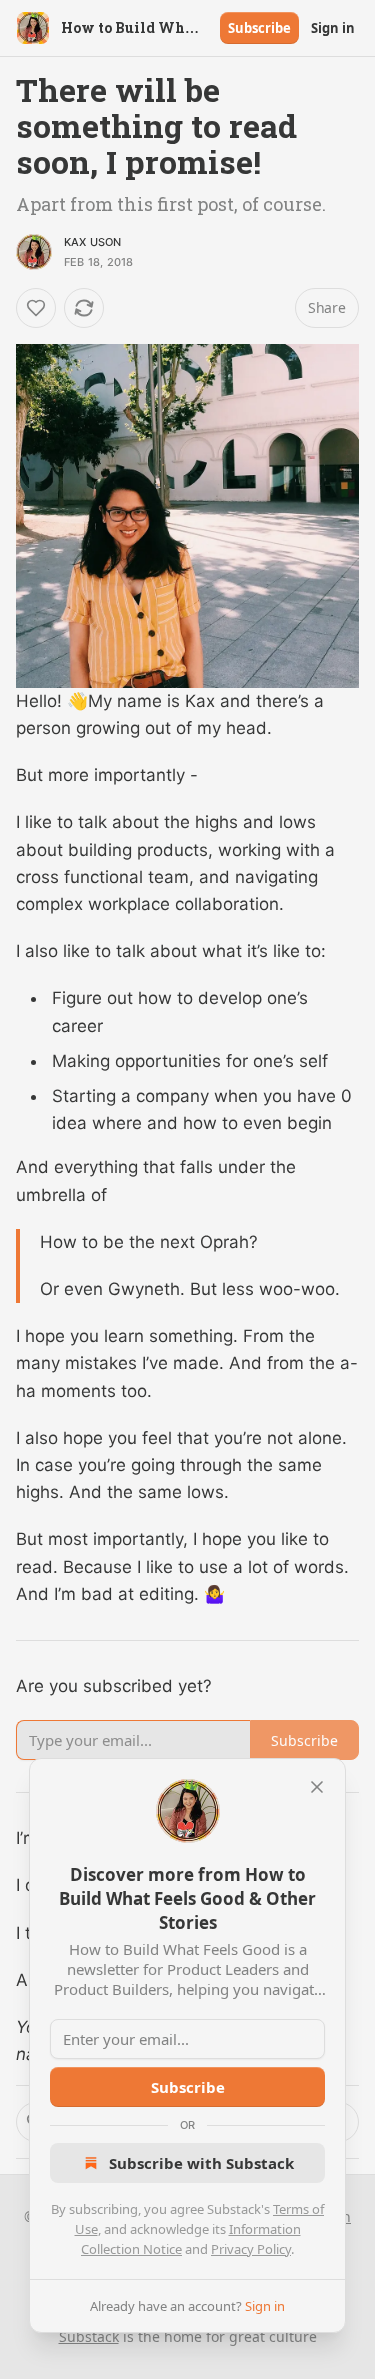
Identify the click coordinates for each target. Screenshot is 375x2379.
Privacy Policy (251, 2249)
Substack (89, 2336)
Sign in (333, 28)
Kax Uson (93, 242)
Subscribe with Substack (201, 2163)
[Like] (36, 308)
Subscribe (259, 28)
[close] (317, 1787)
